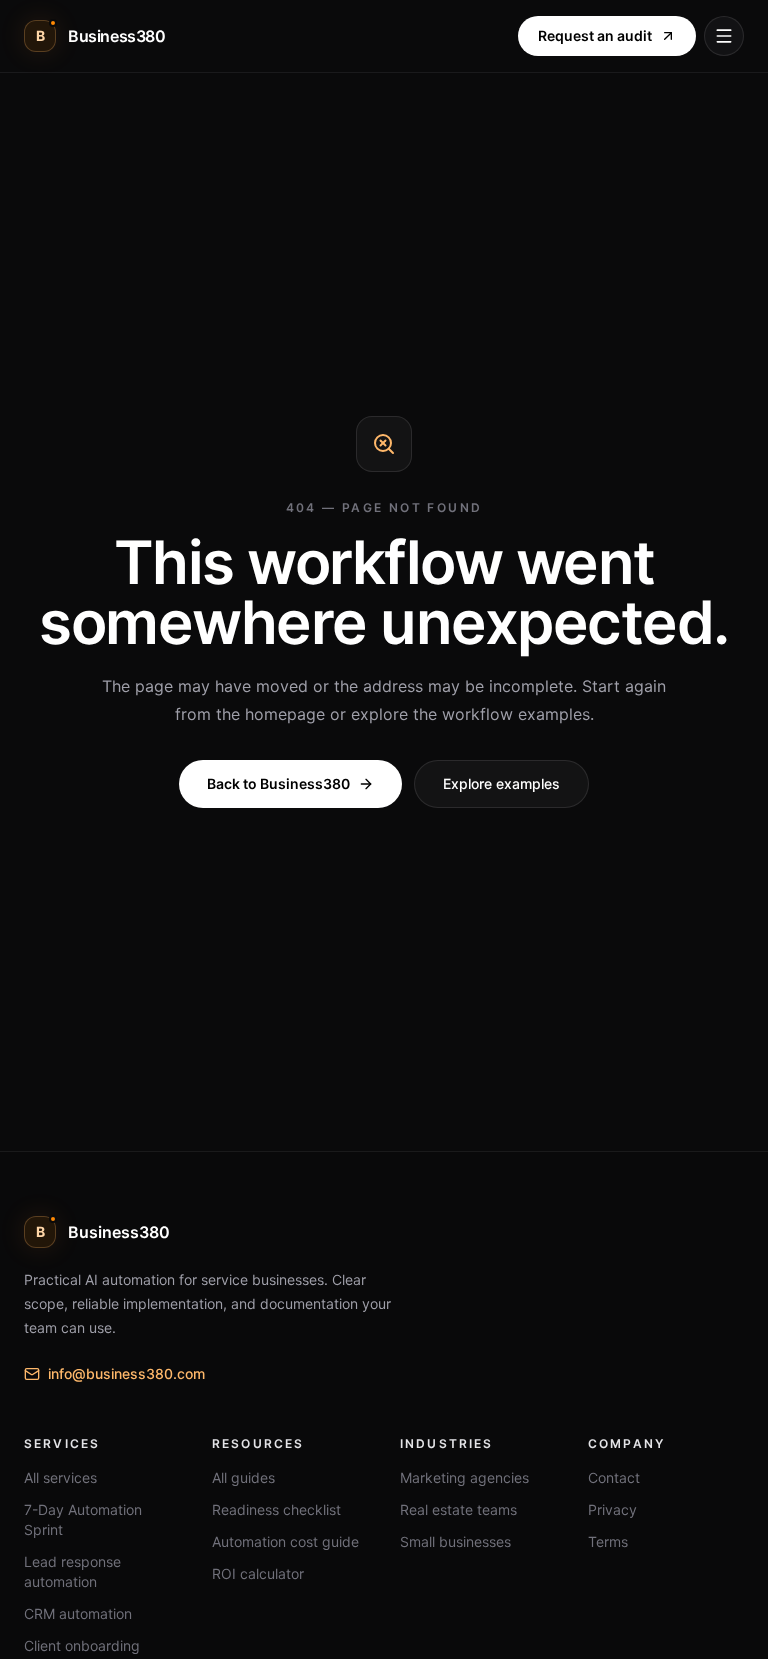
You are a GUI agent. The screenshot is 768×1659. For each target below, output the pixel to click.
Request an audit (595, 35)
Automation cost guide (285, 1541)
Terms (608, 1541)
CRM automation (78, 1613)
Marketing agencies (464, 1477)
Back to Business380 (278, 783)
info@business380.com (126, 1373)
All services (60, 1477)
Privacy (612, 1509)
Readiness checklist (276, 1509)
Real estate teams (458, 1509)
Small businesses (455, 1541)
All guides (243, 1477)
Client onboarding (82, 1645)
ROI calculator (258, 1573)
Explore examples (501, 783)
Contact (614, 1477)
